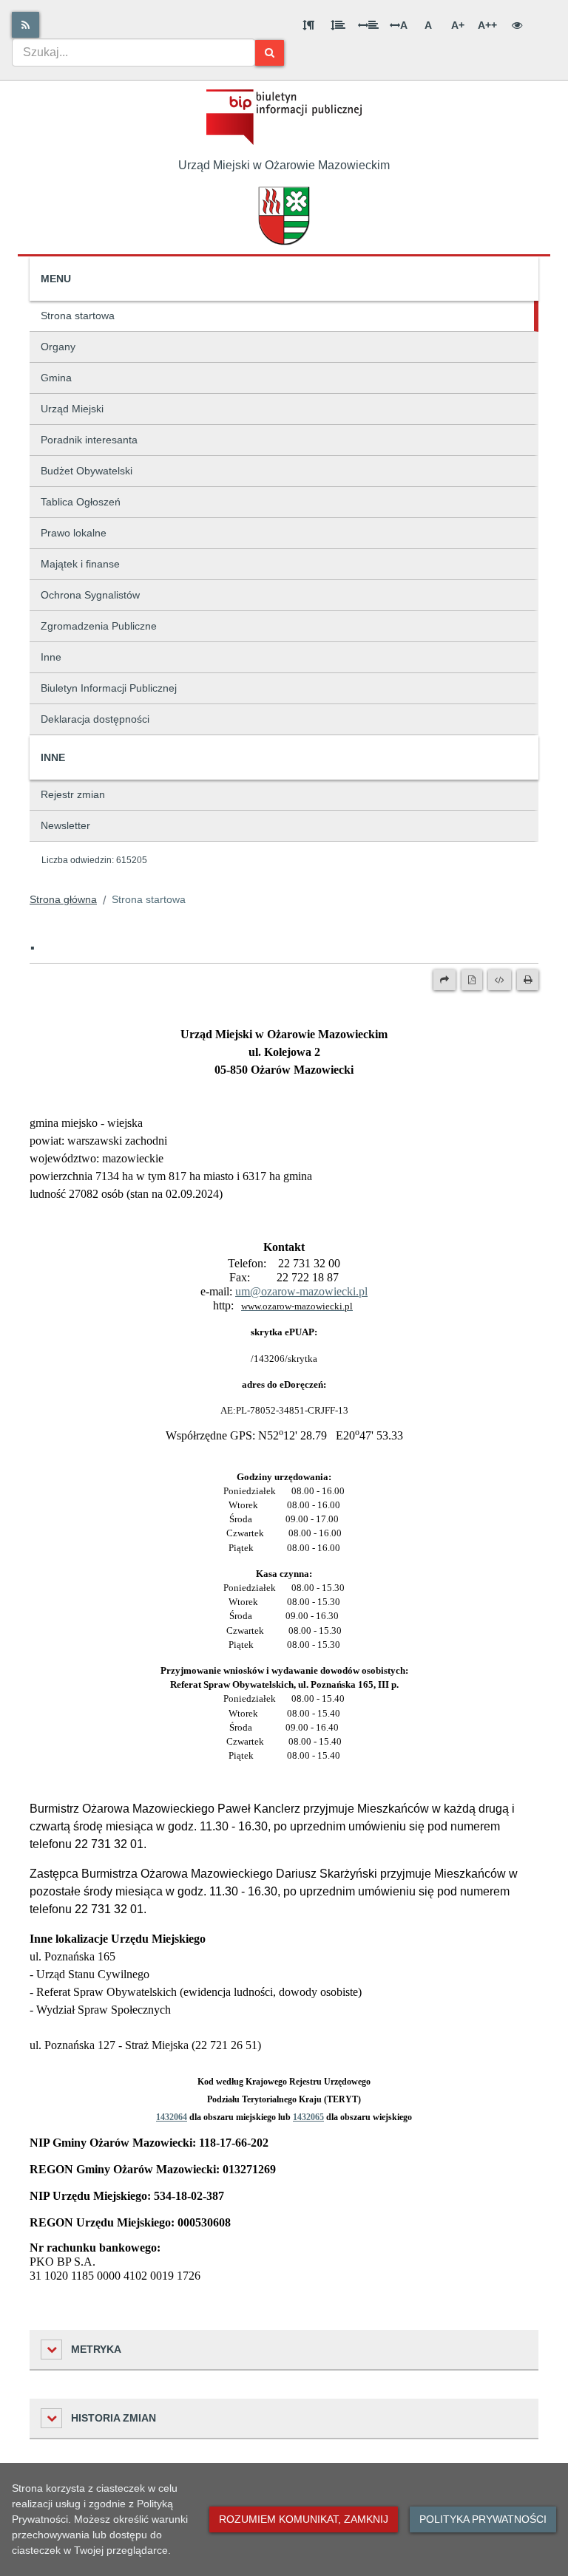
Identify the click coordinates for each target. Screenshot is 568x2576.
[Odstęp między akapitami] (308, 25)
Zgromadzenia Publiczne (99, 626)
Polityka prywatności (483, 2519)
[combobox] (133, 52)
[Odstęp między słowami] (368, 25)
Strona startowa (78, 316)
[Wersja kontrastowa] (517, 25)
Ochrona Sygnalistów (90, 595)
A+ (458, 25)
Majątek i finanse (80, 564)
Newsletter (65, 825)
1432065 (308, 2117)
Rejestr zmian (73, 794)
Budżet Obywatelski (87, 471)
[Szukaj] (270, 53)
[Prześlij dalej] (444, 980)
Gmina (56, 378)
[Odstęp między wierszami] (338, 25)
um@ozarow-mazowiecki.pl (301, 1291)
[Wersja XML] (500, 980)
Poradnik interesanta (89, 440)
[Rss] (26, 25)
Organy (58, 347)
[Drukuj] (528, 980)
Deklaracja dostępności (95, 719)
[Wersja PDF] (472, 980)
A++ (487, 25)
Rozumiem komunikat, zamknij (304, 2519)
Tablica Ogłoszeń (81, 502)
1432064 (172, 2117)
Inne (51, 657)
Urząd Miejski (72, 409)
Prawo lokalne (74, 533)
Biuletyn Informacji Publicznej (109, 688)
